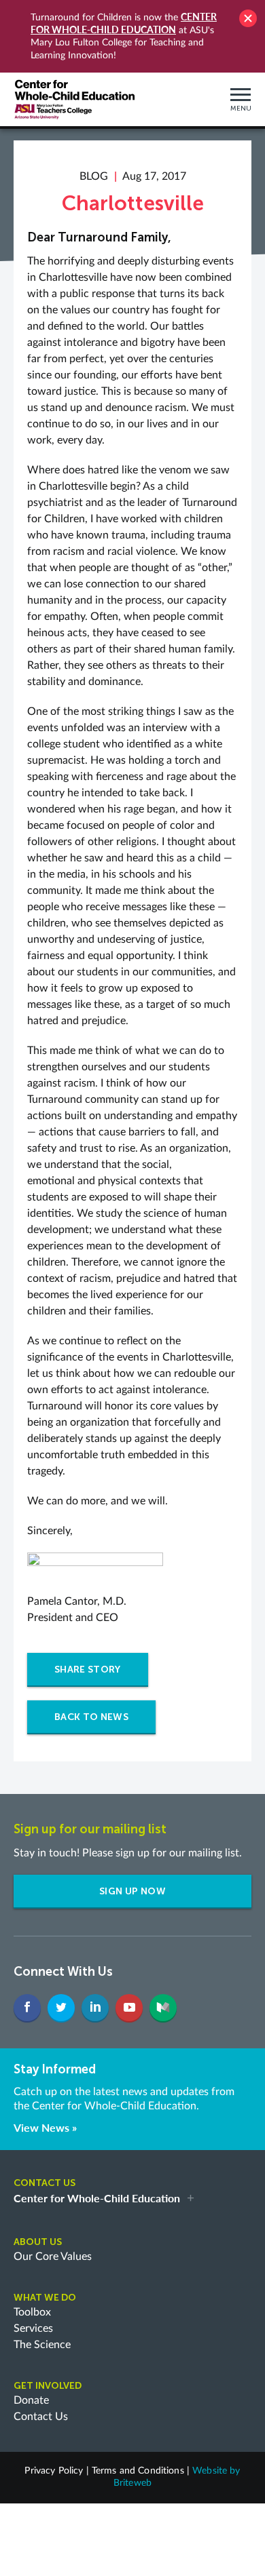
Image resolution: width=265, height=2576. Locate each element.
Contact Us (41, 2417)
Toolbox (32, 2312)
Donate (31, 2400)
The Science (42, 2345)
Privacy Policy (54, 2471)
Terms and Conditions (138, 2471)
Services (33, 2328)
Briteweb (132, 2483)
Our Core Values (53, 2257)
